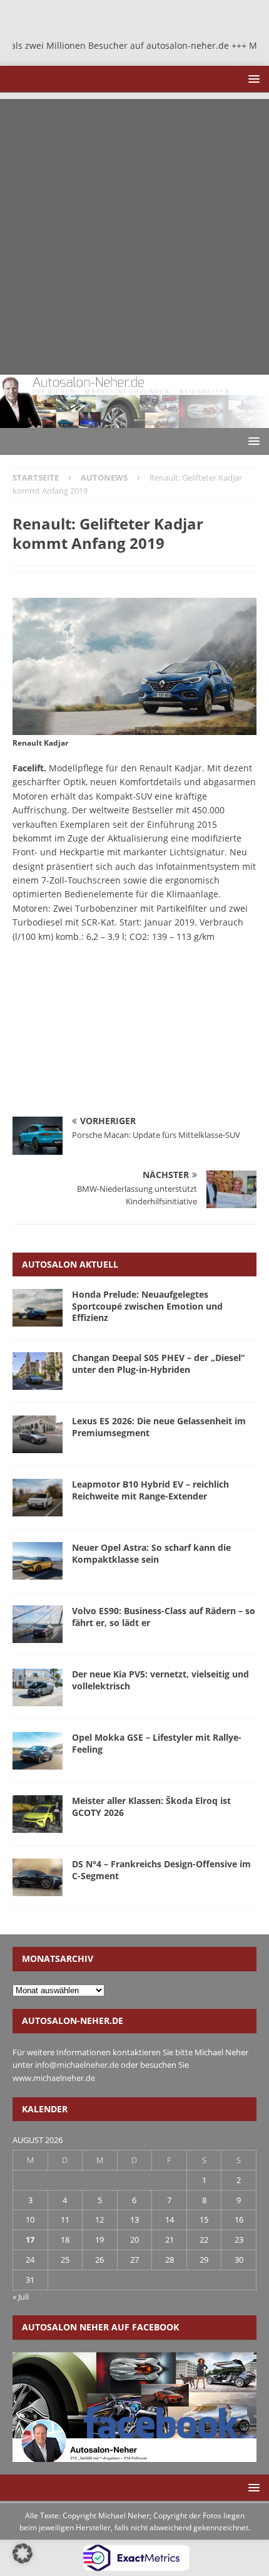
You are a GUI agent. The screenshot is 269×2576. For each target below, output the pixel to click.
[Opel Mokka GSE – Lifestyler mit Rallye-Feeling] (38, 1751)
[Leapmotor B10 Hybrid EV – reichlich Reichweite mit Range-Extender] (38, 1498)
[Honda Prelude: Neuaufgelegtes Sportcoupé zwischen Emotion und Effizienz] (38, 1308)
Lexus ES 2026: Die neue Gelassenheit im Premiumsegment (159, 1426)
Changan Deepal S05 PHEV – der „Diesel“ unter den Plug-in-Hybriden (158, 1363)
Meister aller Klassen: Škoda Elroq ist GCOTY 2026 (151, 1806)
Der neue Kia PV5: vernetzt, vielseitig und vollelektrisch (160, 1680)
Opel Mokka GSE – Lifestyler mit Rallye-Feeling (157, 1743)
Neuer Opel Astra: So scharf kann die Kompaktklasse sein (151, 1553)
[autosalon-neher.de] (134, 421)
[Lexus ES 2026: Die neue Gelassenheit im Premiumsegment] (38, 1434)
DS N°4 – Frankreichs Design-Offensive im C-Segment (161, 1869)
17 (30, 2240)
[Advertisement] (134, 234)
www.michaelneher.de (54, 2078)
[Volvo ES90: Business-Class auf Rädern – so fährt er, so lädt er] (38, 1624)
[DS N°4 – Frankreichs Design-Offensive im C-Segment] (38, 1877)
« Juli (21, 2297)
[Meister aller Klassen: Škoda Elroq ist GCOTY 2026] (38, 1814)
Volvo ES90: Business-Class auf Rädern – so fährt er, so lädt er (164, 1616)
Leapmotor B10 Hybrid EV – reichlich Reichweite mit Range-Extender (150, 1490)
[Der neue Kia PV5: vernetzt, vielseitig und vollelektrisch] (38, 1687)
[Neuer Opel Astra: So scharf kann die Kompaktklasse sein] (38, 1561)
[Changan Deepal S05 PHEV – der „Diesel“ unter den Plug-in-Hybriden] (38, 1371)
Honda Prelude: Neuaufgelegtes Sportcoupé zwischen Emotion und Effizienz (147, 1306)
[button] (252, 79)
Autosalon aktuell (70, 1264)
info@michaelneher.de (77, 2065)
